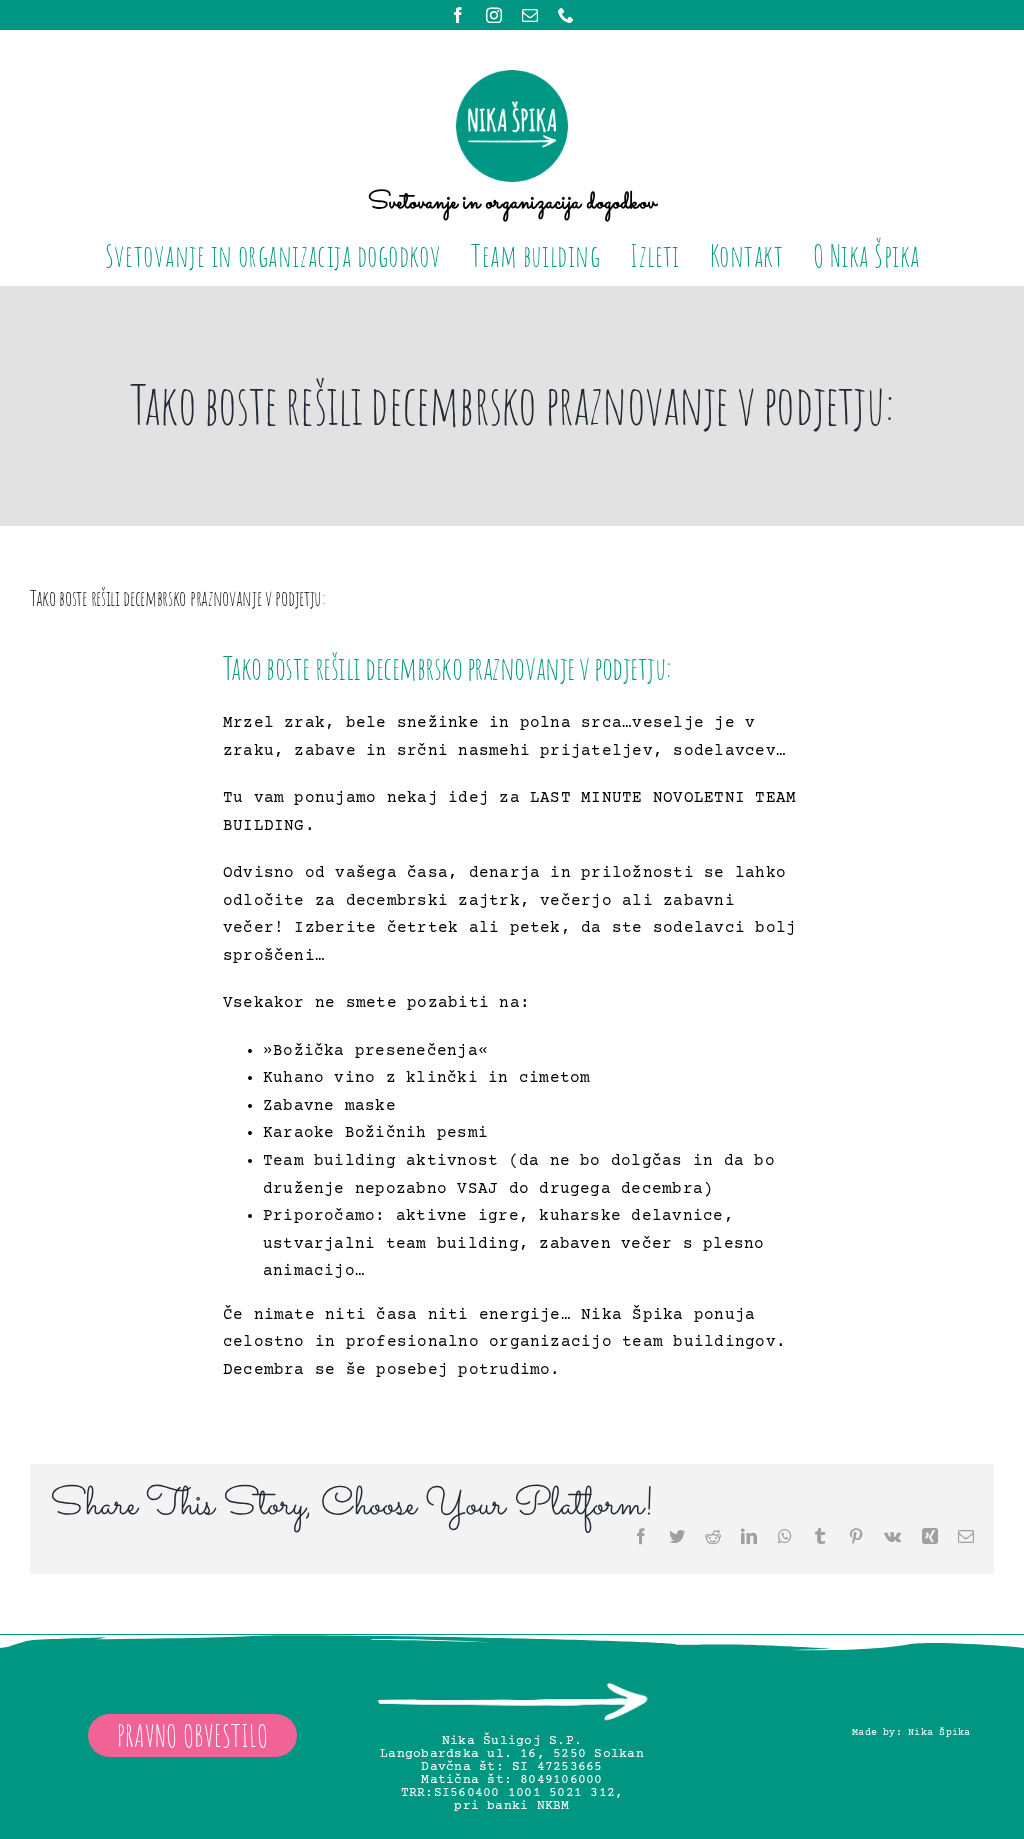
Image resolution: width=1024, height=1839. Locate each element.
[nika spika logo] (512, 78)
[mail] (530, 15)
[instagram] (494, 15)
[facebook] (458, 15)
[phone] (566, 15)
